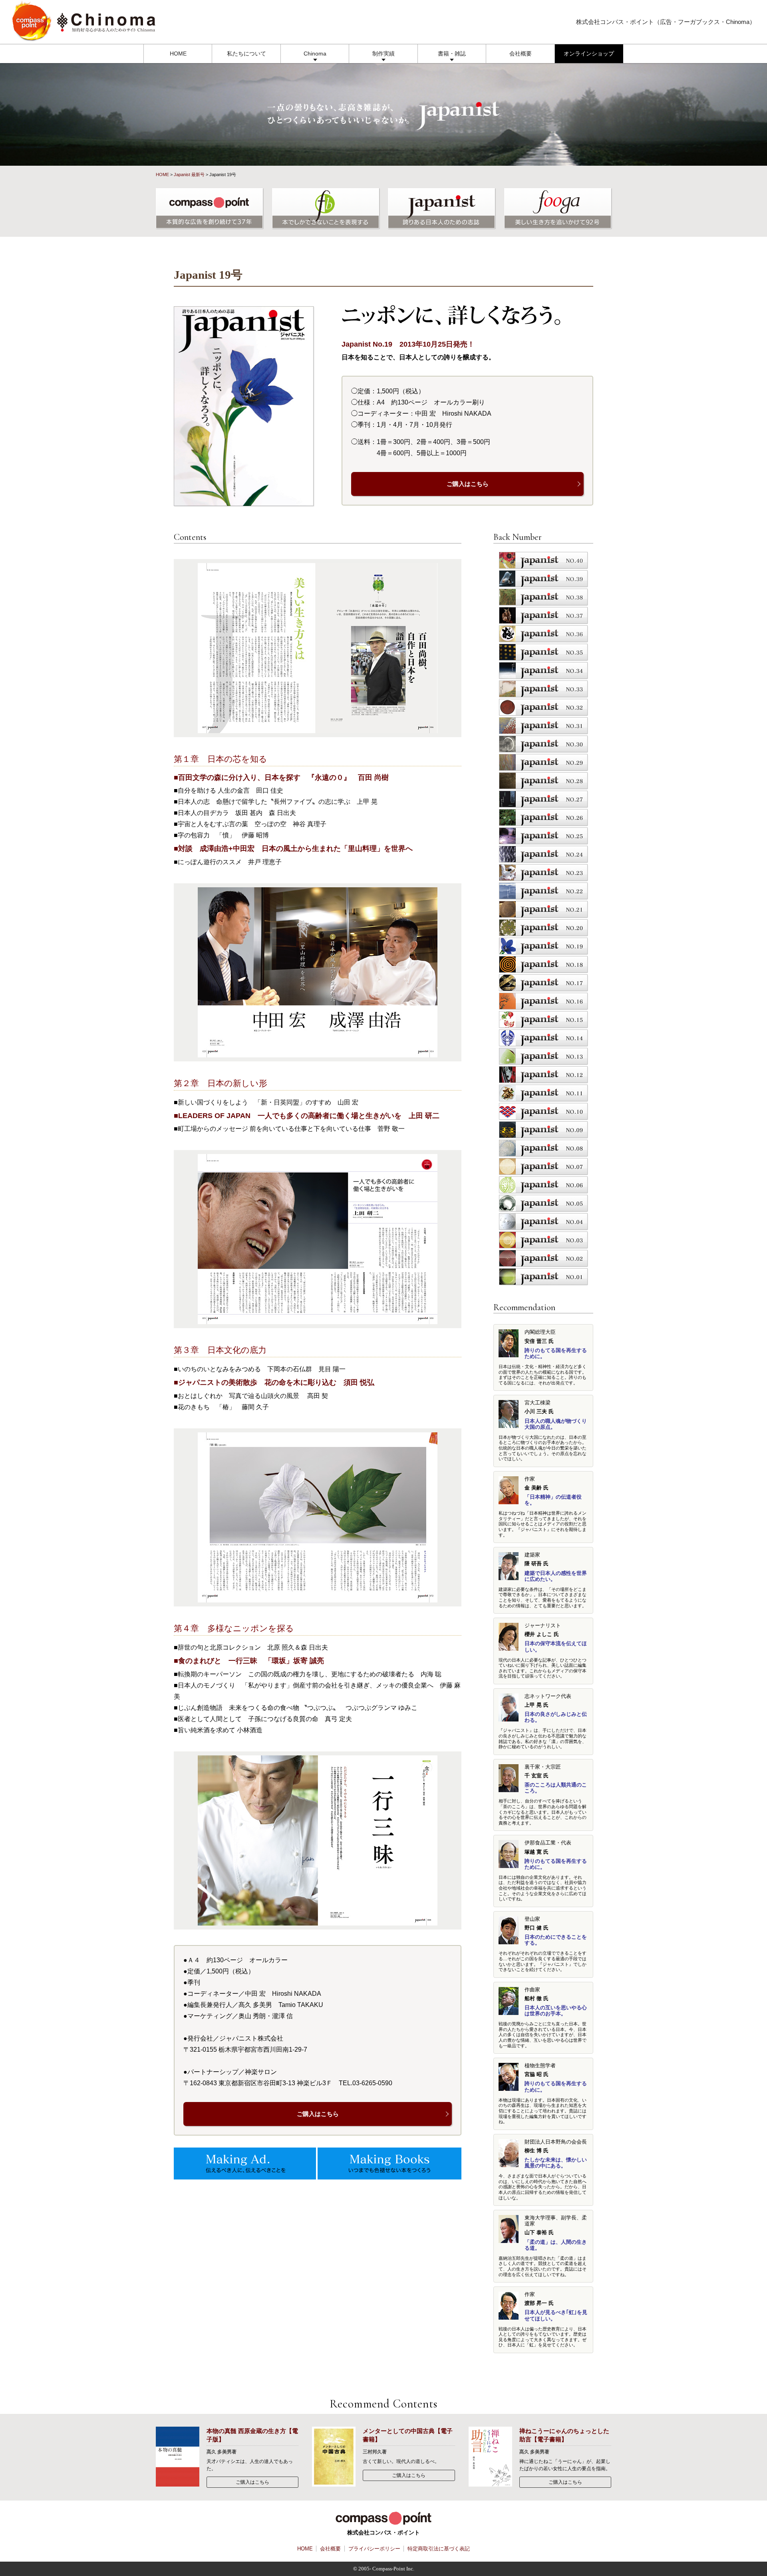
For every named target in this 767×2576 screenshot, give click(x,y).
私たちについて (246, 54)
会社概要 (521, 54)
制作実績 (383, 54)
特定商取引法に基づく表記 (439, 2549)
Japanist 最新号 (189, 175)
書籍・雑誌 (452, 54)
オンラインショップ (589, 54)
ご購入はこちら (468, 484)
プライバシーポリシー (374, 2549)
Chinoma (315, 54)
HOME (178, 54)
